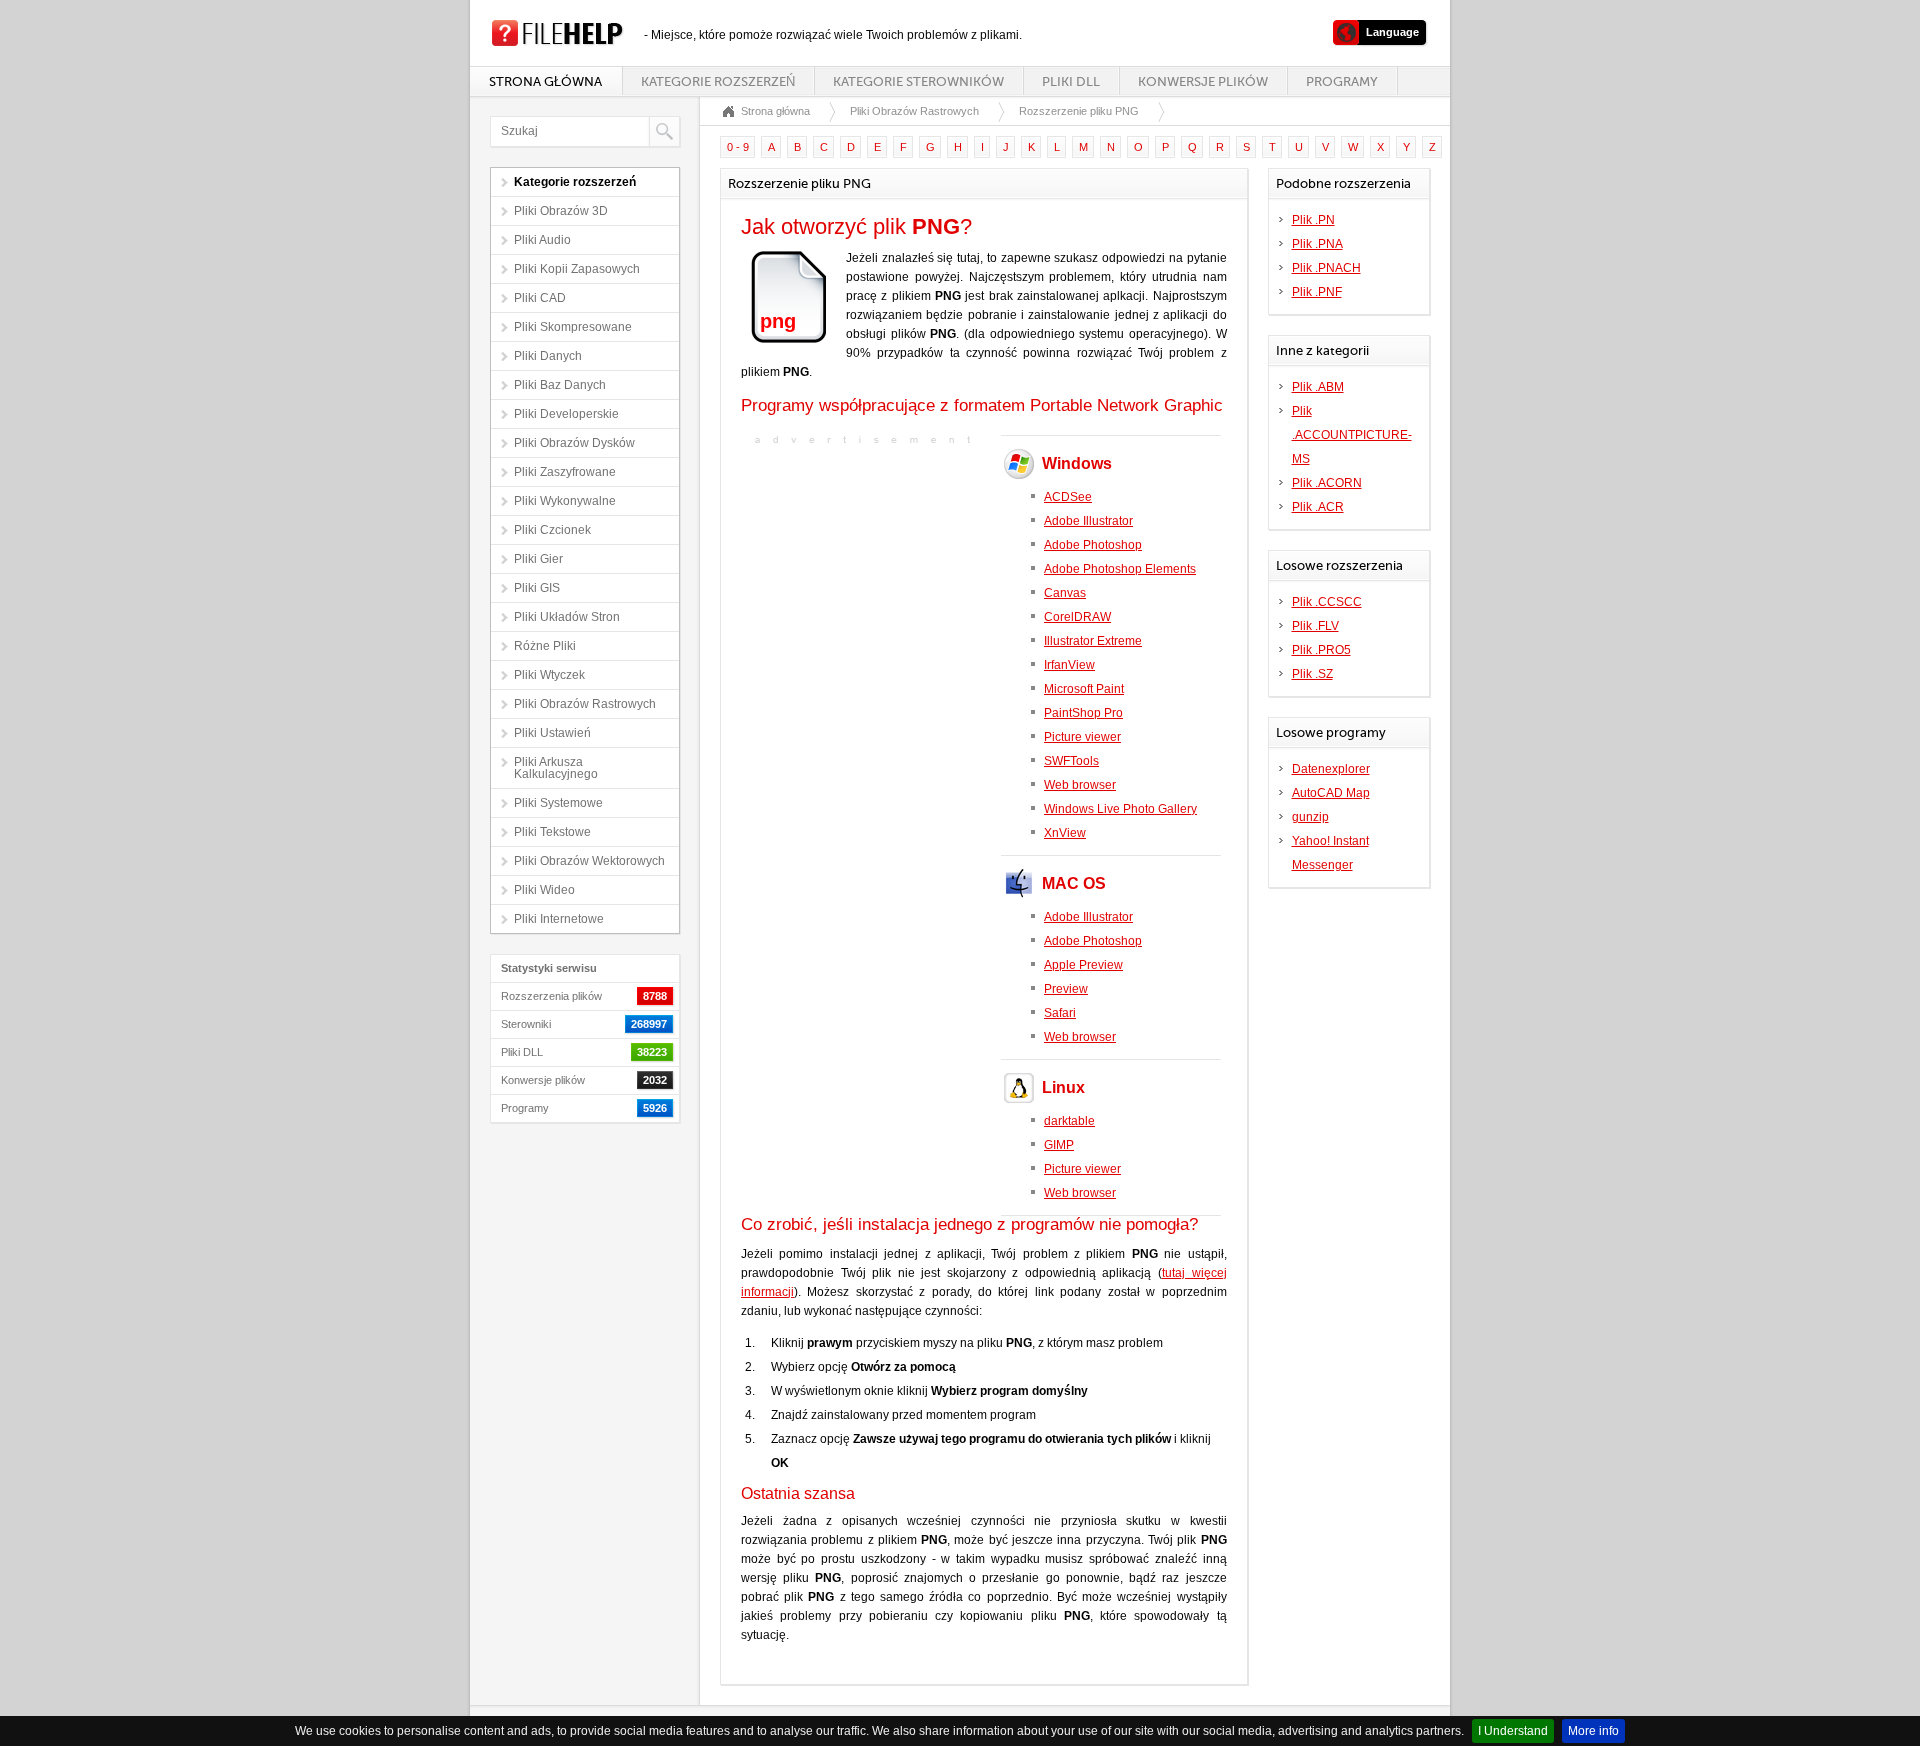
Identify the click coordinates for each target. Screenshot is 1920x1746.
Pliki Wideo (544, 890)
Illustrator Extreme (1093, 641)
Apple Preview (1083, 965)
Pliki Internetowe (559, 919)
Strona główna (545, 81)
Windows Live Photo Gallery (1120, 809)
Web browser (1080, 785)
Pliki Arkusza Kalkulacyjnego (556, 768)
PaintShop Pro (1083, 713)
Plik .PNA (1317, 244)
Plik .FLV (1315, 626)
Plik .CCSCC (1327, 602)
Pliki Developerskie (566, 414)
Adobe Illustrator (1088, 521)
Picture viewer (1082, 737)
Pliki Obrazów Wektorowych (589, 861)
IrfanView (1069, 665)
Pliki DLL (1071, 81)
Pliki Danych (548, 356)
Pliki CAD (540, 298)
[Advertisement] (866, 580)
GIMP (1059, 1145)
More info (1593, 1731)
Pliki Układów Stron (567, 617)
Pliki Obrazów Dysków (574, 443)
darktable (1069, 1121)
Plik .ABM (1318, 387)
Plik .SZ (1312, 674)
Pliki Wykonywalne (565, 501)
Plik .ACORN (1327, 483)
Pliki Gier (538, 559)
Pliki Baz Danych (560, 385)
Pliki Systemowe (558, 803)
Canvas (1065, 593)
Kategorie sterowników (918, 81)
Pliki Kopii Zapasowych (577, 269)
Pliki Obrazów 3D (561, 211)
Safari (1060, 1013)
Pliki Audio (542, 240)
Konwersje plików (1203, 81)
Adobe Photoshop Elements (1120, 569)
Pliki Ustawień (552, 733)
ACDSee (1068, 497)
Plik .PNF (1317, 292)
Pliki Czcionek (552, 530)
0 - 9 (738, 147)
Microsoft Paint (1084, 689)
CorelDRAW (1077, 617)
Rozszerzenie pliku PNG (1079, 111)
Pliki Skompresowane (573, 327)
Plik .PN (1313, 220)
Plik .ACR (1318, 507)
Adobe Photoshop (1093, 545)
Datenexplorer (1331, 769)
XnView (1065, 833)
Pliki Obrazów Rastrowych (585, 704)
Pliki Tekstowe (552, 832)
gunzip (1310, 817)
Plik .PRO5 (1321, 650)
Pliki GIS (537, 588)
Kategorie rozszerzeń (718, 81)
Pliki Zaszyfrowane (565, 472)
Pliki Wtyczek (549, 675)
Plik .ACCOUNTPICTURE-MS (1352, 435)
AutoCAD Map (1331, 793)
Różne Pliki (545, 646)
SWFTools (1071, 761)
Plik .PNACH (1326, 268)
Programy (1342, 81)
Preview (1066, 989)
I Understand (1513, 1731)
